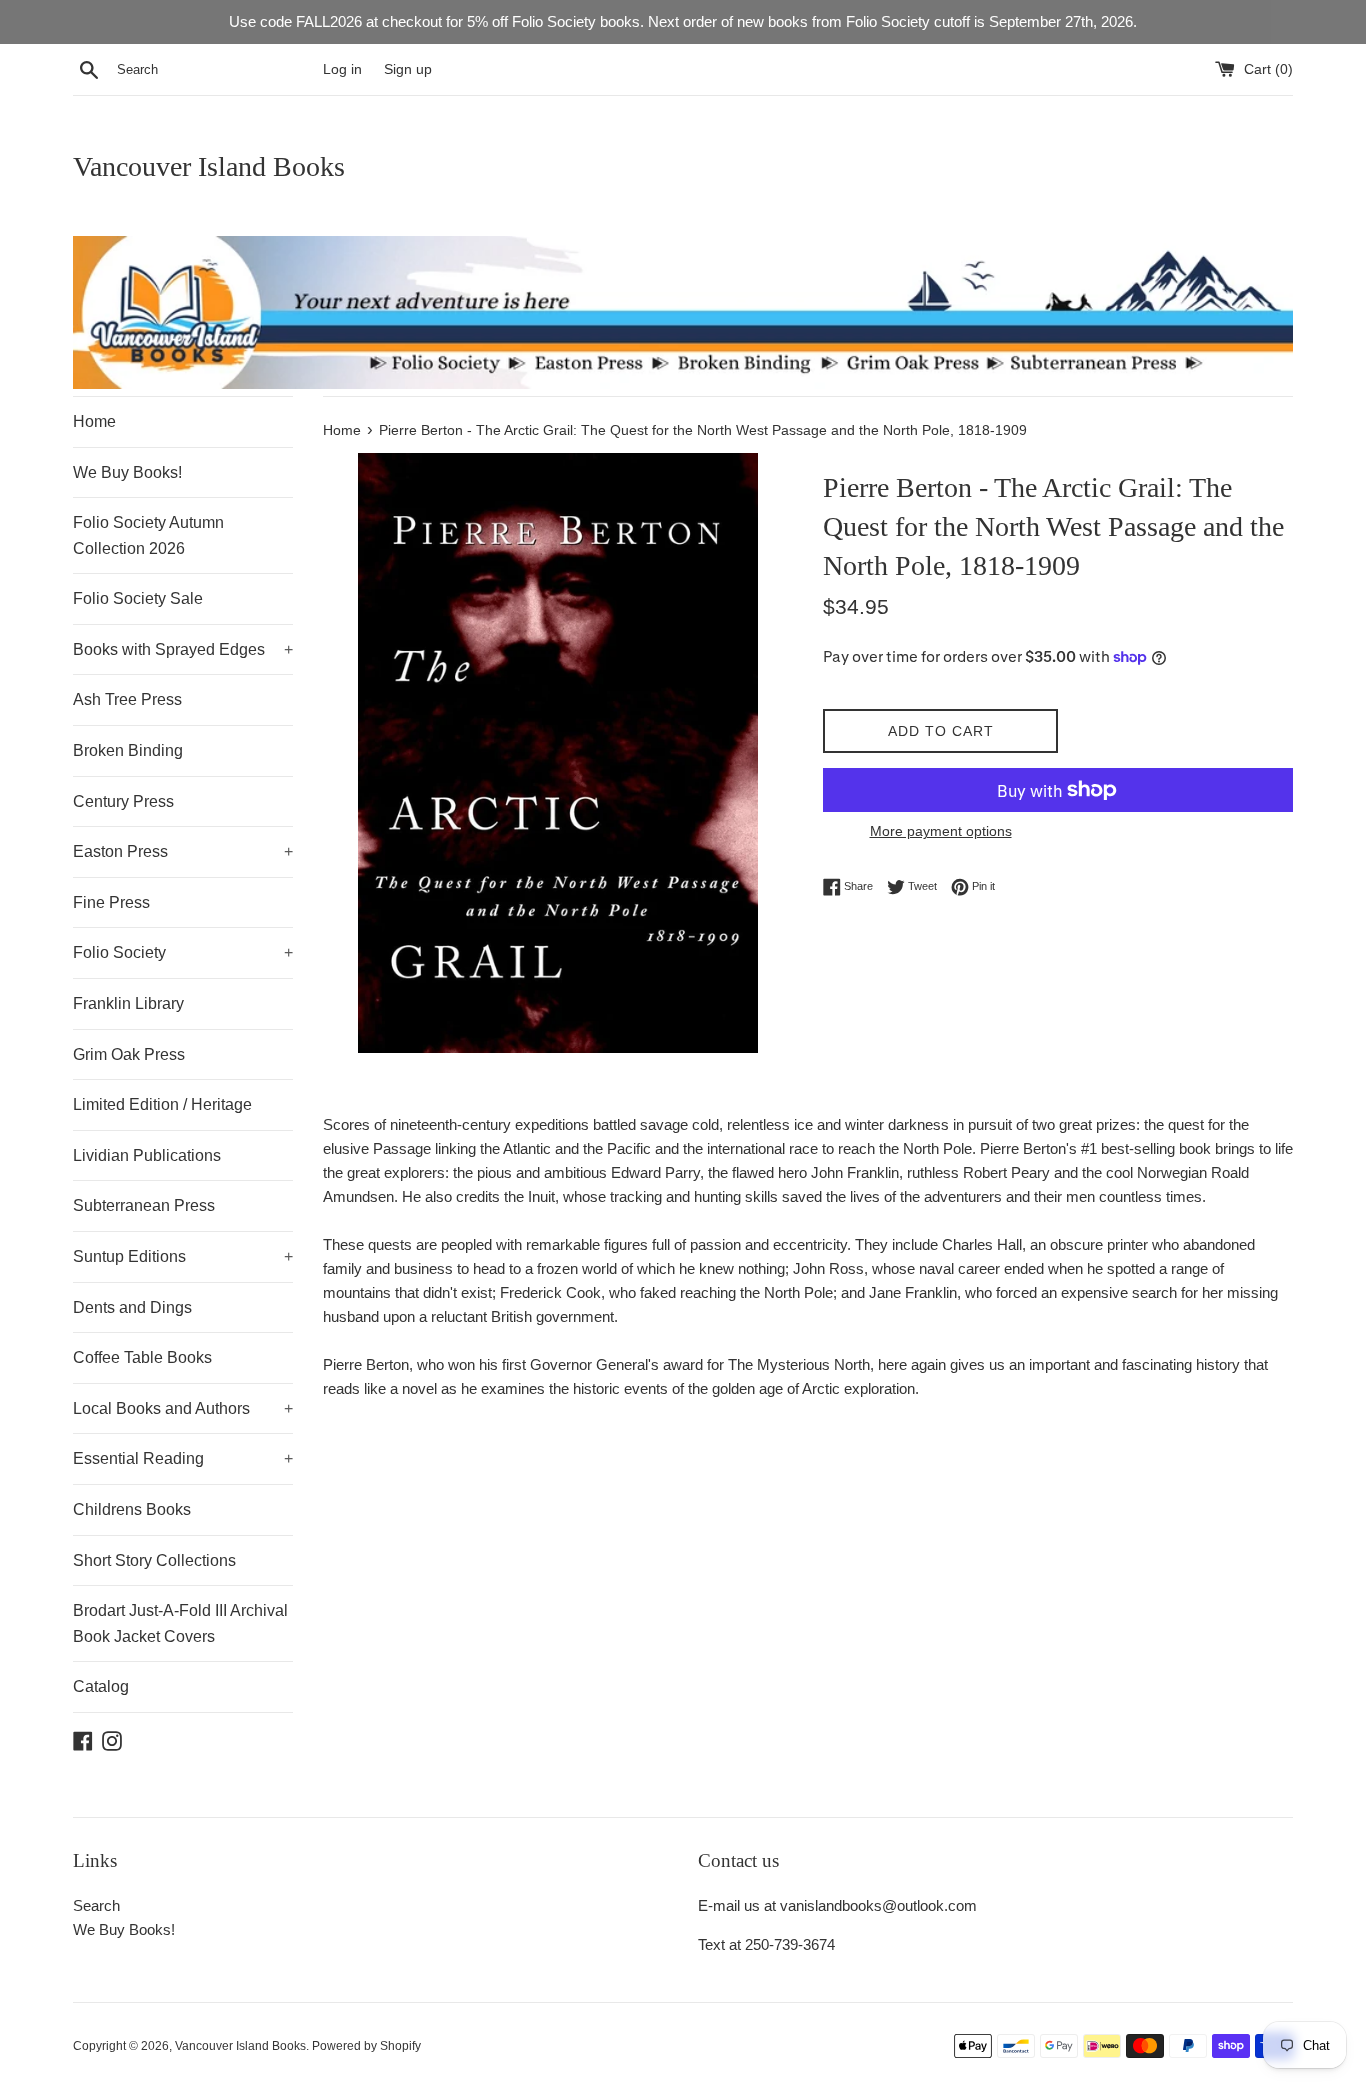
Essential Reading (183, 1458)
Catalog (101, 1686)
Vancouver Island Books (209, 166)
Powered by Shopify (366, 2046)
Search (96, 1905)
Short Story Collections (154, 1560)
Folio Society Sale (138, 598)
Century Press (123, 801)
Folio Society (183, 952)
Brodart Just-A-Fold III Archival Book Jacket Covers (180, 1623)
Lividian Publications (147, 1155)
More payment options (941, 831)
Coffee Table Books (142, 1357)
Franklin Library (128, 1003)
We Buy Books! (127, 472)
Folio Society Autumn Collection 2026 (148, 535)
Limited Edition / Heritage (162, 1104)
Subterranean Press (144, 1205)
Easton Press (183, 851)
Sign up (408, 69)
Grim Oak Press (129, 1054)
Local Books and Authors (183, 1408)
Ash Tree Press (127, 699)
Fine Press (111, 902)
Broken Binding (128, 750)
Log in (342, 69)
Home (94, 421)
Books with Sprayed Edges (183, 649)
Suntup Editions (183, 1256)
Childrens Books (132, 1509)
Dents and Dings (132, 1307)
